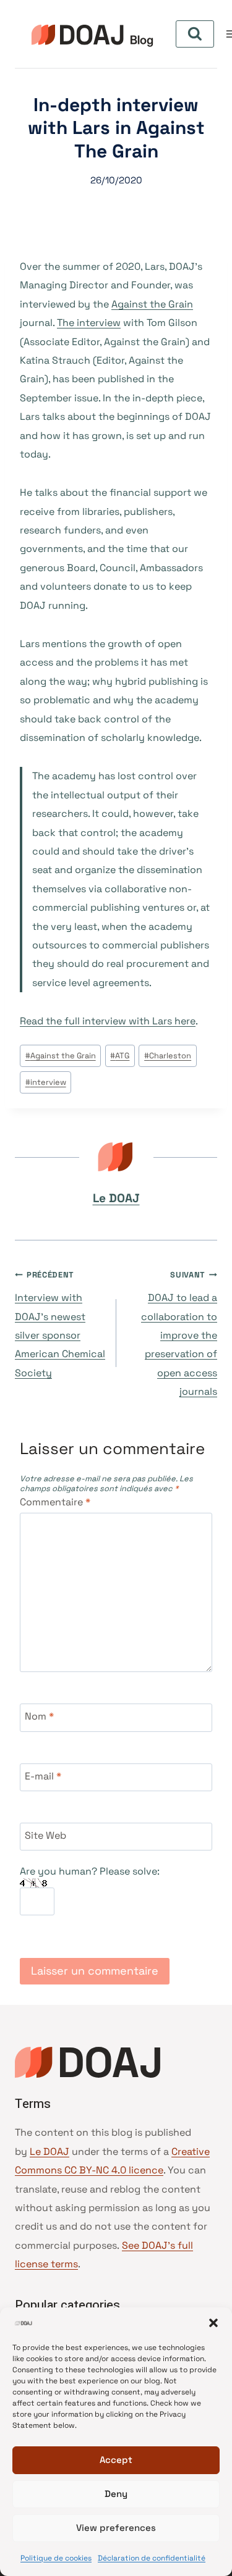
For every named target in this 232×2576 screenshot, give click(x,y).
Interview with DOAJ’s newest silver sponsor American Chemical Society (60, 1324)
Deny (116, 2494)
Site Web (45, 1836)
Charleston (168, 1056)
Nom (39, 1717)
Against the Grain (152, 304)
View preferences (116, 2528)
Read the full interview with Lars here (108, 1021)
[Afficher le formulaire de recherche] (195, 34)
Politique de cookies (56, 2558)
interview (46, 1082)
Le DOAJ (116, 1198)
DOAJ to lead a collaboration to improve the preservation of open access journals (179, 1334)
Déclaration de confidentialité (152, 2558)
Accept (116, 2460)
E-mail (43, 1776)
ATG (120, 1056)
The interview (89, 323)
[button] (213, 2323)
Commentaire (55, 1502)
